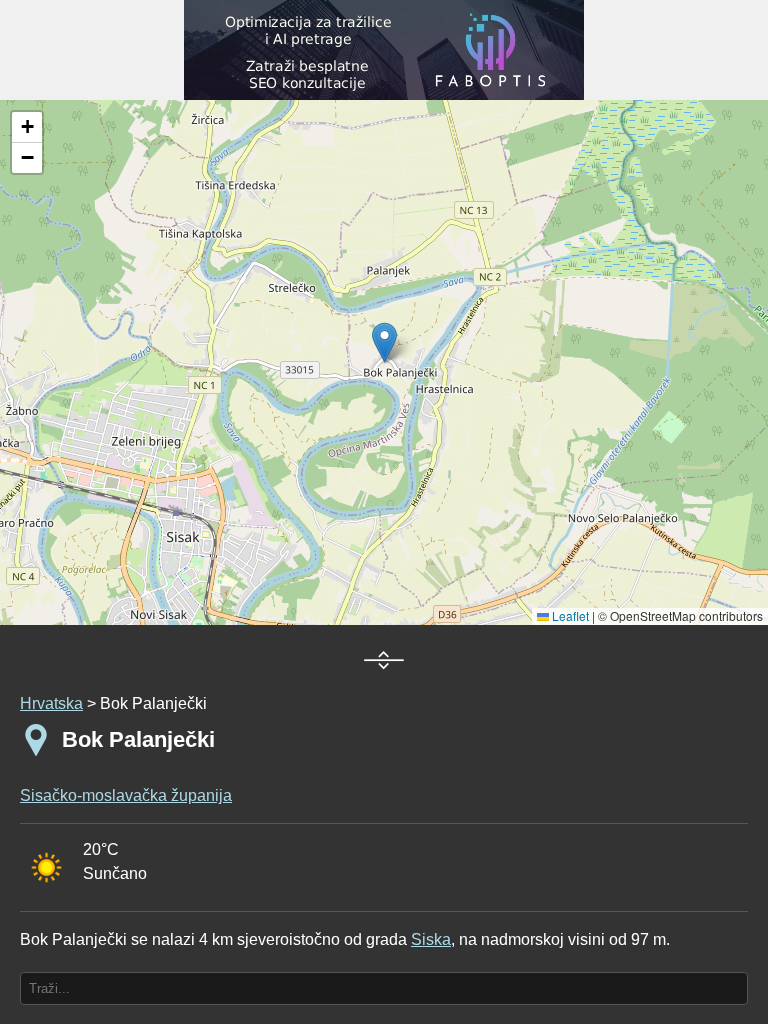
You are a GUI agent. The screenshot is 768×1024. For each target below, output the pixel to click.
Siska (431, 939)
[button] (27, 127)
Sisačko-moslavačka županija (126, 795)
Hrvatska (51, 703)
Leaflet (569, 615)
